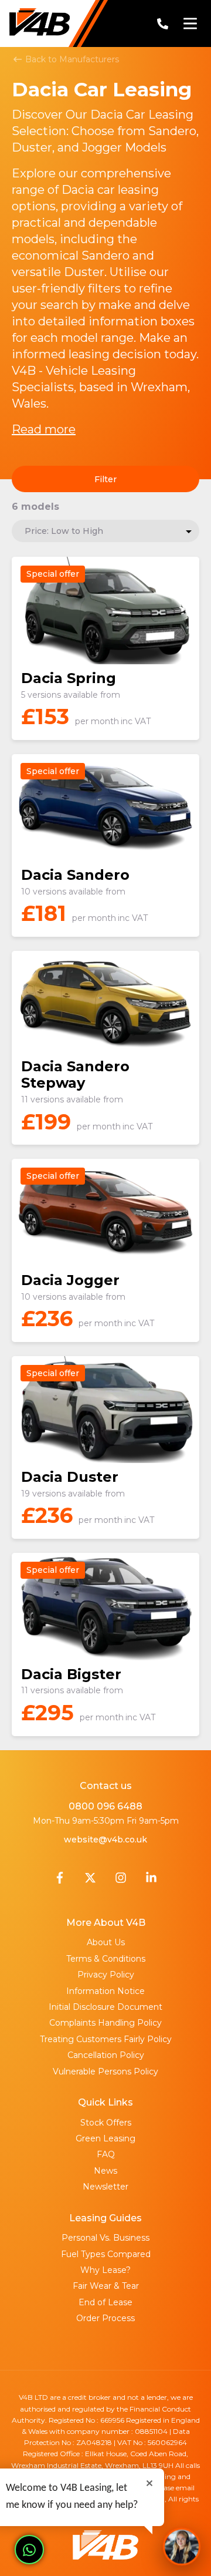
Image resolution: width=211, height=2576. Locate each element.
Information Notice (105, 1991)
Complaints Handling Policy (105, 2023)
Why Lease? (105, 2270)
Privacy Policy (106, 1975)
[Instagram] (121, 1881)
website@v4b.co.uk (105, 1839)
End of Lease (105, 2302)
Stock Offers (106, 2123)
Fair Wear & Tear (106, 2286)
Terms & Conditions (106, 1959)
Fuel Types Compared (106, 2254)
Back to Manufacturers (71, 59)
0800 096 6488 (105, 1806)
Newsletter (105, 2187)
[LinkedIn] (151, 1881)
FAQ (106, 2154)
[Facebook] (60, 1881)
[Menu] (190, 23)
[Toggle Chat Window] (182, 2547)
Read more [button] (44, 429)
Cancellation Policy (106, 2055)
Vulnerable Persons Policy (105, 2071)
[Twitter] (90, 1881)
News (105, 2171)
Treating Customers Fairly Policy (106, 2039)
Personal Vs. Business (105, 2238)
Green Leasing (105, 2138)
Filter (105, 479)
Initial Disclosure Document (105, 2007)
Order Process (105, 2318)
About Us (106, 1942)
